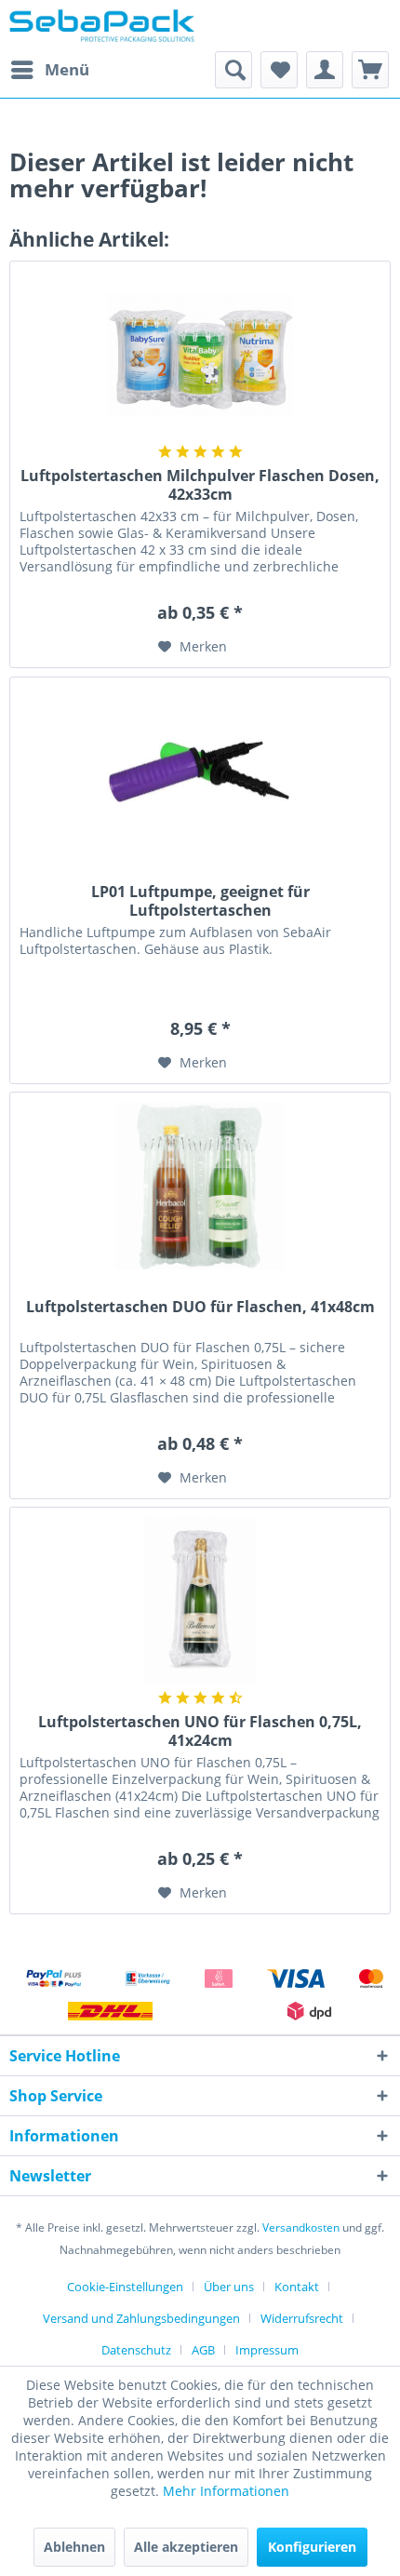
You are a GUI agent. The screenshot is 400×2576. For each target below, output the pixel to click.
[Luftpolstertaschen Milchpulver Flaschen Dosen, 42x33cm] (200, 355)
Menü (67, 69)
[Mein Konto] (325, 70)
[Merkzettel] (279, 70)
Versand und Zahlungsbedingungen (141, 2318)
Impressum (267, 2350)
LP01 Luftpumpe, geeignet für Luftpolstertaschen (200, 901)
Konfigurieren (312, 2547)
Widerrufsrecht (302, 2318)
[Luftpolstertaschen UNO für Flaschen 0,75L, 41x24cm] (200, 1601)
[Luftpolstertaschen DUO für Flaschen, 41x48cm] (200, 1186)
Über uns (229, 2287)
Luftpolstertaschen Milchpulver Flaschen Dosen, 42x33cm (200, 485)
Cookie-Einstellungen (125, 2287)
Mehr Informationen (226, 2491)
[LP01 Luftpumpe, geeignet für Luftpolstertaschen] (200, 771)
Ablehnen (74, 2547)
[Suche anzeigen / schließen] (233, 70)
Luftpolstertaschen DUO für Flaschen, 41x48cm (200, 1307)
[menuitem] (49, 70)
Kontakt (297, 2287)
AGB (203, 2350)
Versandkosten (301, 2227)
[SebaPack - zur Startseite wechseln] (102, 26)
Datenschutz (136, 2350)
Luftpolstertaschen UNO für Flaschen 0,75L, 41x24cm (200, 1731)
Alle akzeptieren (186, 2547)
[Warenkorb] (370, 70)
